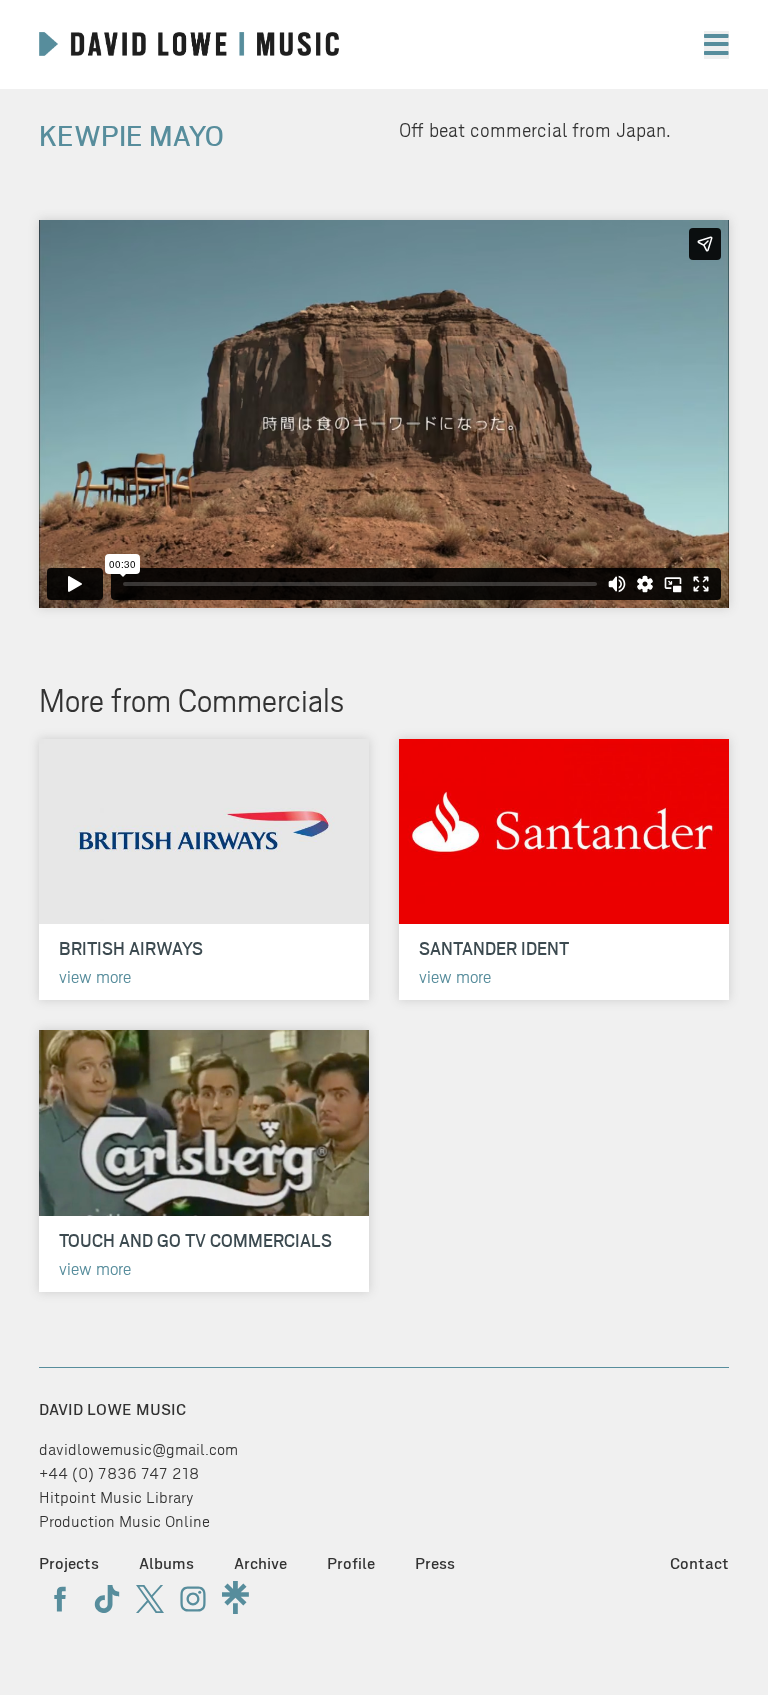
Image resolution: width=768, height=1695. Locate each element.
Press (435, 1563)
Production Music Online (124, 1521)
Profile (351, 1563)
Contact (699, 1563)
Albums (166, 1563)
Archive (260, 1563)
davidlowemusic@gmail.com (138, 1449)
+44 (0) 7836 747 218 (119, 1473)
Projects (69, 1563)
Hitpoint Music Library (116, 1497)
